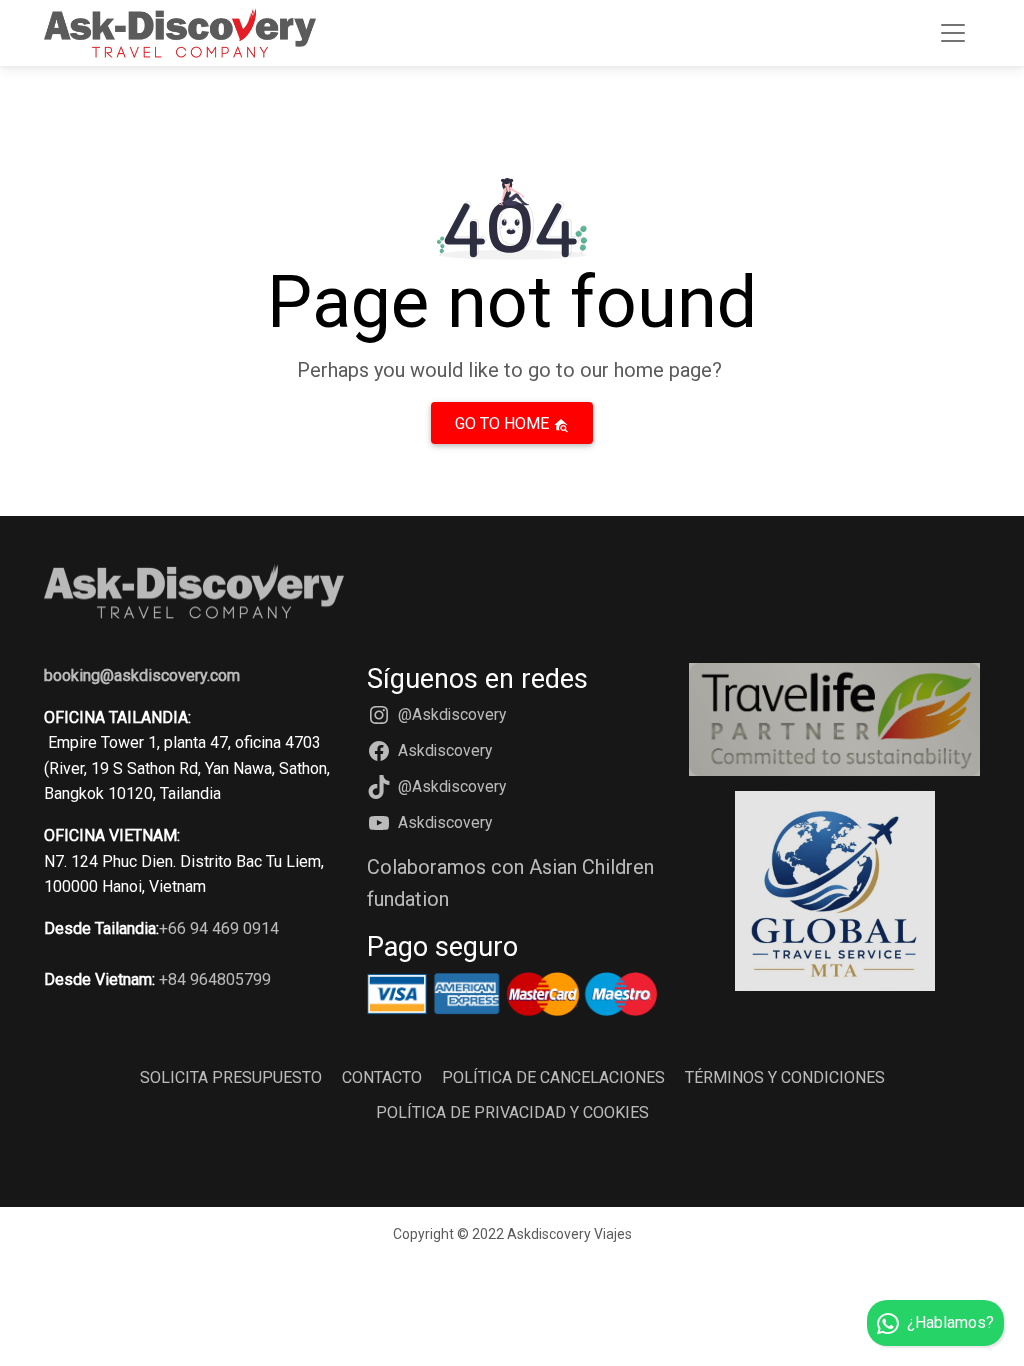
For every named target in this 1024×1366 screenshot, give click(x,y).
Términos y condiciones (785, 1077)
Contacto (382, 1077)
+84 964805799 (215, 979)
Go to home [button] (504, 423)
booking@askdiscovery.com (142, 675)
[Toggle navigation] (953, 33)
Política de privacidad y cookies (512, 1112)
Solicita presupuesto (231, 1077)
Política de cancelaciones (553, 1077)
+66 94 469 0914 (219, 928)
